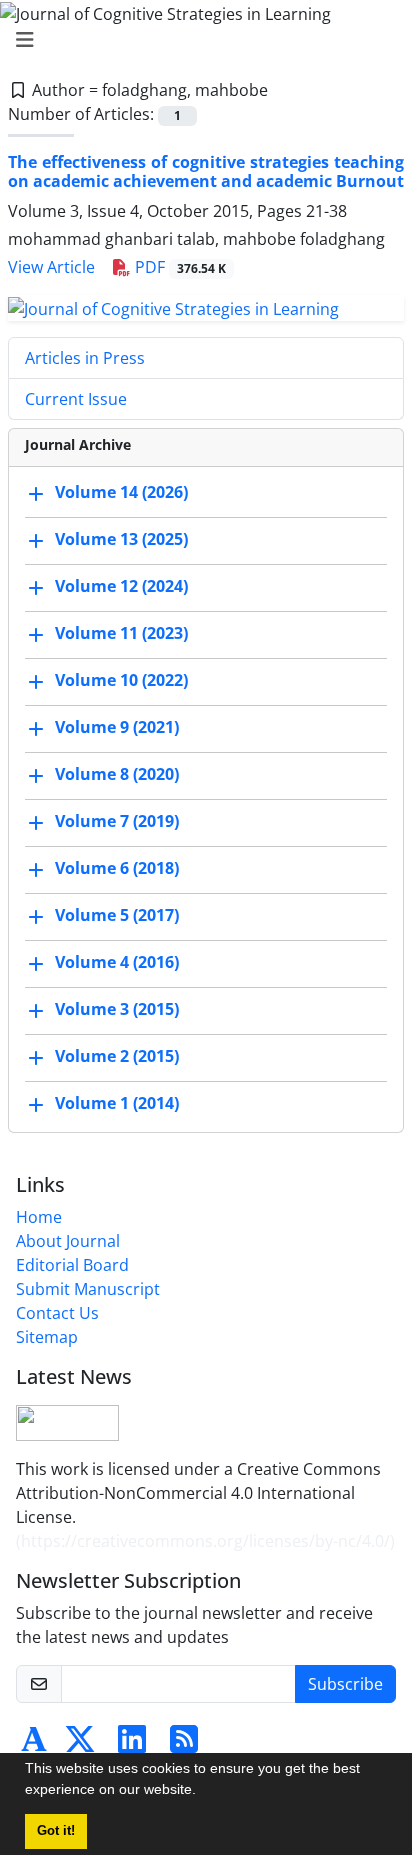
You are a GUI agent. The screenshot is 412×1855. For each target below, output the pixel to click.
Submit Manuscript (88, 1289)
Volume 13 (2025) (121, 539)
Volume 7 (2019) (117, 821)
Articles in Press (85, 358)
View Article (51, 267)
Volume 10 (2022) (121, 680)
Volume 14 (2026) (121, 492)
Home (39, 1217)
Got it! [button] (56, 1831)
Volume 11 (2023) (121, 633)
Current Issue (76, 399)
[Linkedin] (132, 1745)
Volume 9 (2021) (117, 727)
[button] (203, 1792)
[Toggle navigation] (200, 40)
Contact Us (57, 1313)
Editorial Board (72, 1265)
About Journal (68, 1241)
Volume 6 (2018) (117, 868)
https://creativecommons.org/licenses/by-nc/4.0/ (205, 1541)
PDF (178, 267)
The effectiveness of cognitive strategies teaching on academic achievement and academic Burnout (206, 171)
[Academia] (34, 1745)
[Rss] (184, 1745)
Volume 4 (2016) (117, 962)
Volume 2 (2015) (117, 1056)
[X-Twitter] (80, 1745)
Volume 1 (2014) (117, 1103)
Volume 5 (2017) (117, 915)
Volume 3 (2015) (117, 1009)
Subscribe (345, 1684)
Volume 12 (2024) (121, 586)
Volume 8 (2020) (117, 774)
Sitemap (47, 1337)
